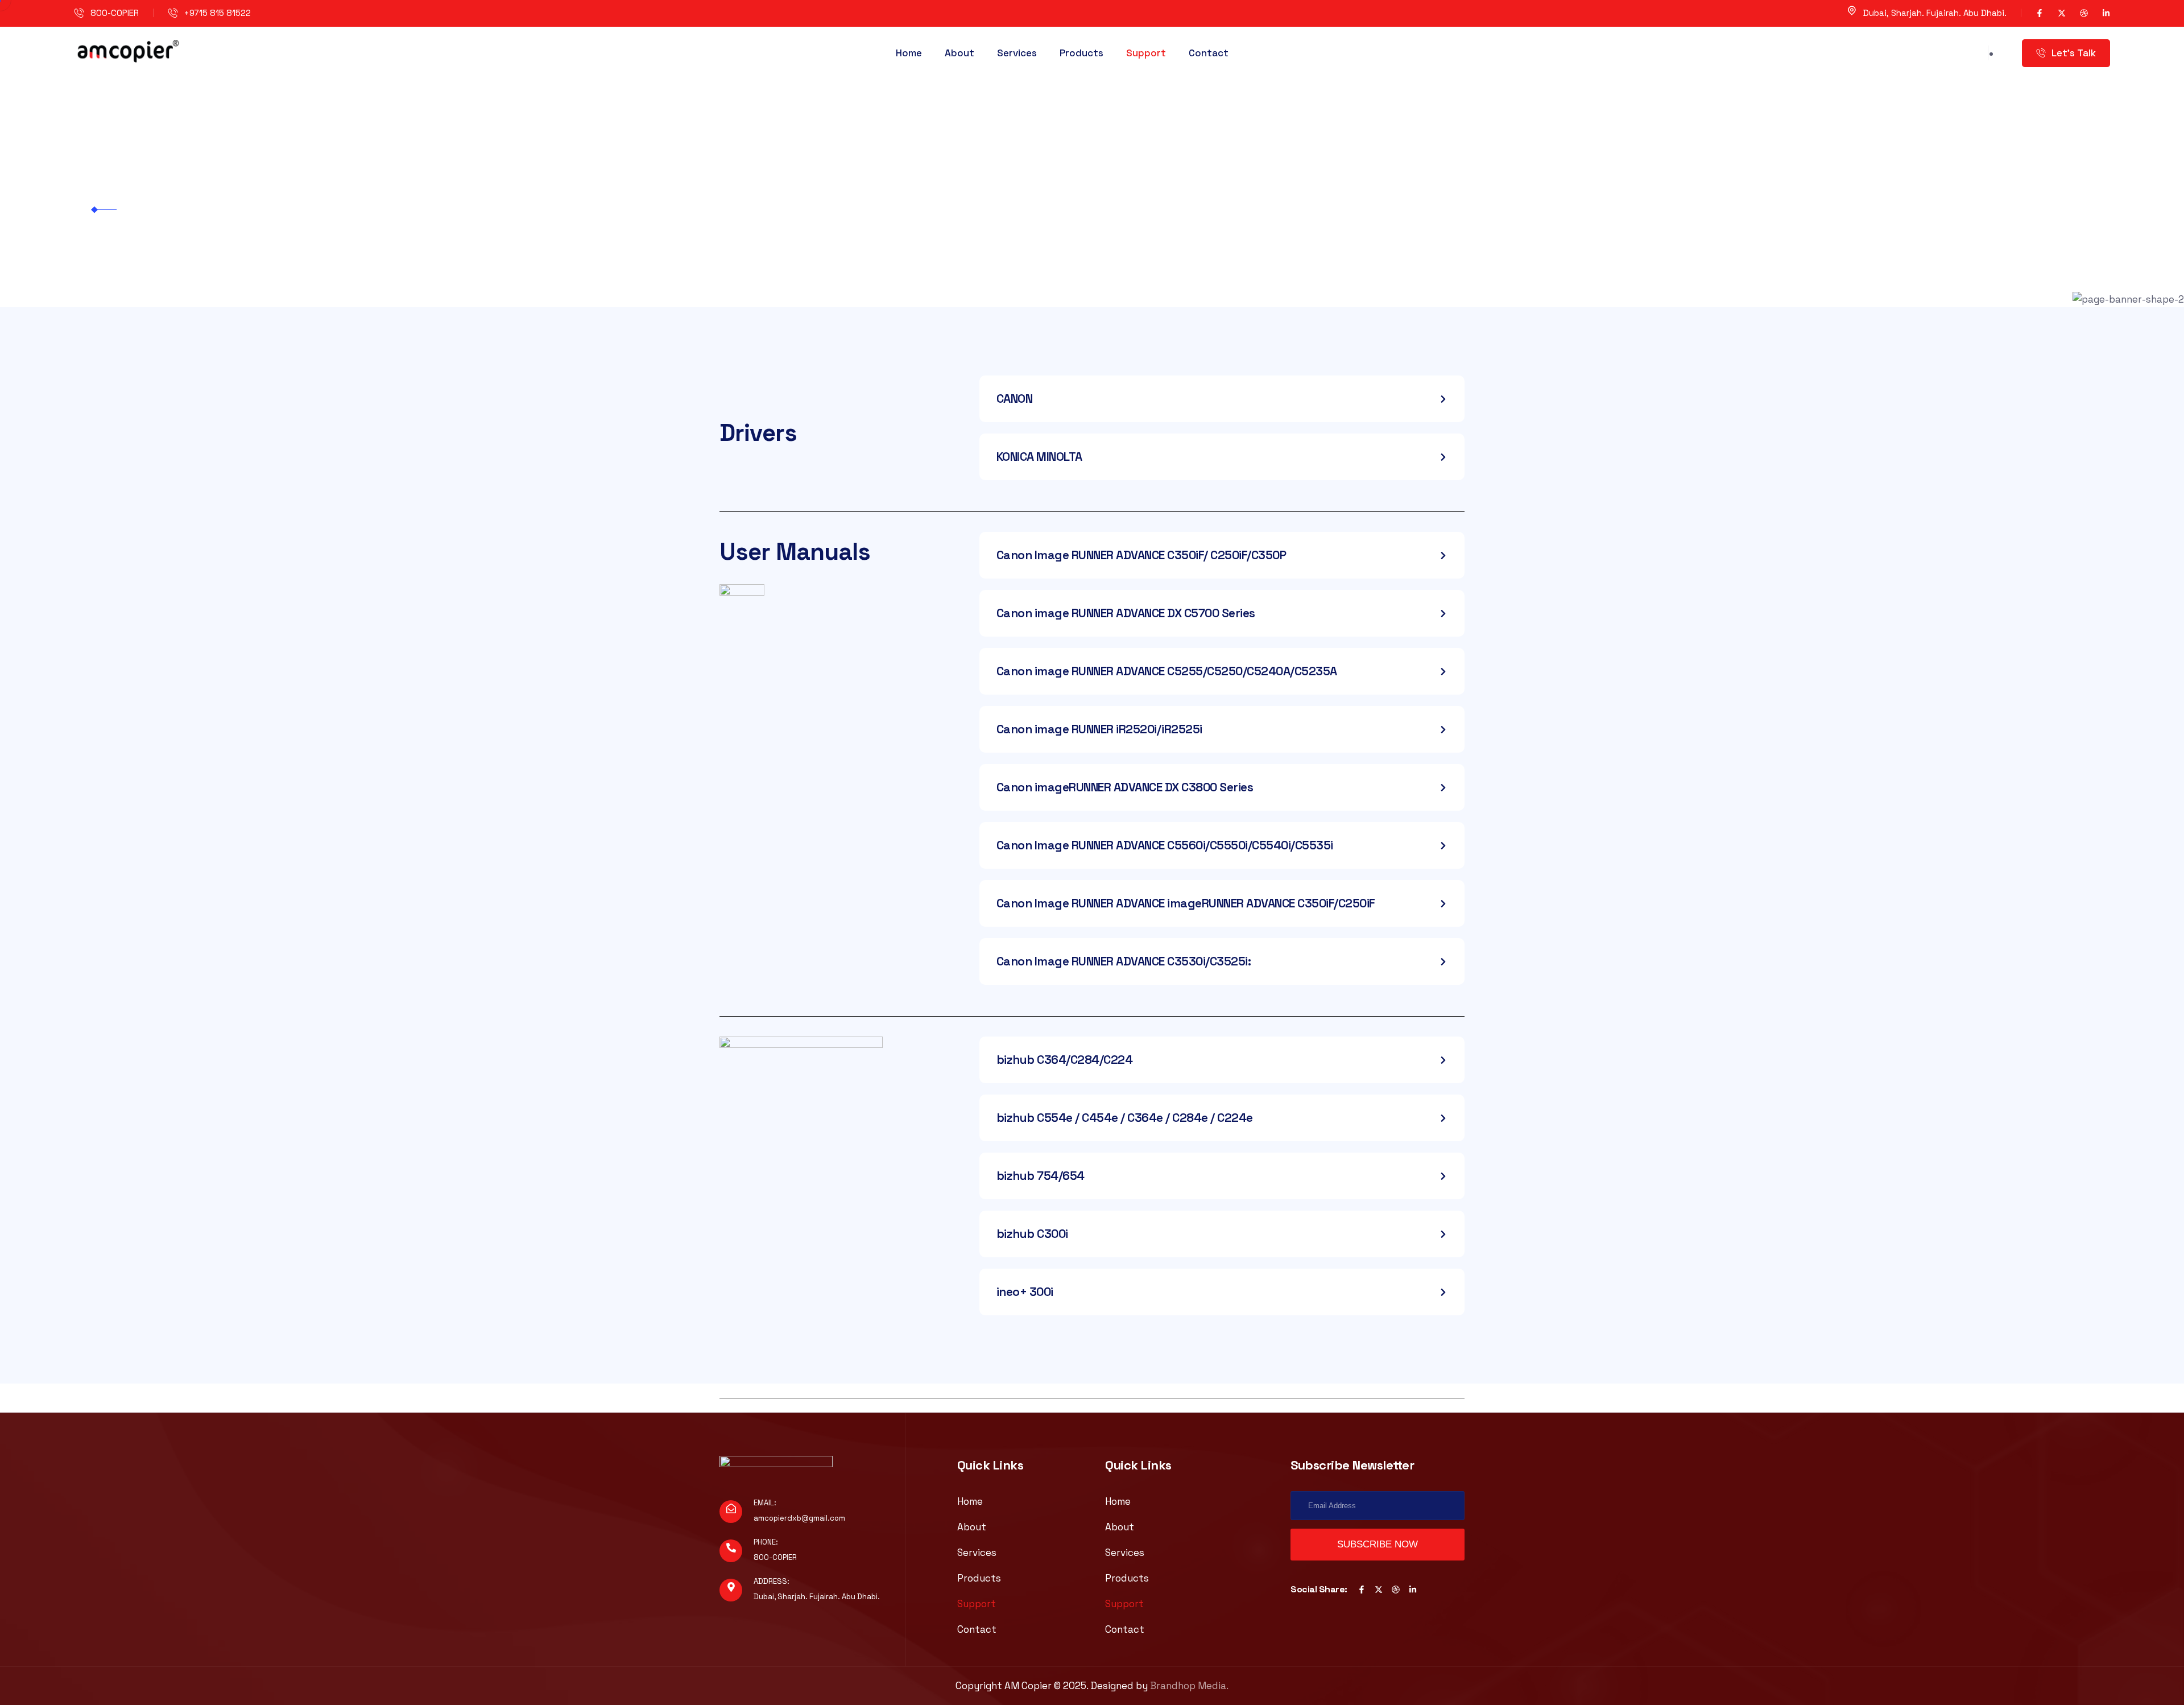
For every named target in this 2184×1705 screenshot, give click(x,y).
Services (1017, 53)
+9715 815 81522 (218, 13)
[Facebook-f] (2040, 13)
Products (1081, 53)
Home (909, 53)
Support (1146, 53)
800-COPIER (115, 13)
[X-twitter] (2062, 13)
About (959, 53)
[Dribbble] (2084, 13)
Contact (1209, 53)
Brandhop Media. (1189, 1686)
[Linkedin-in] (2106, 13)
